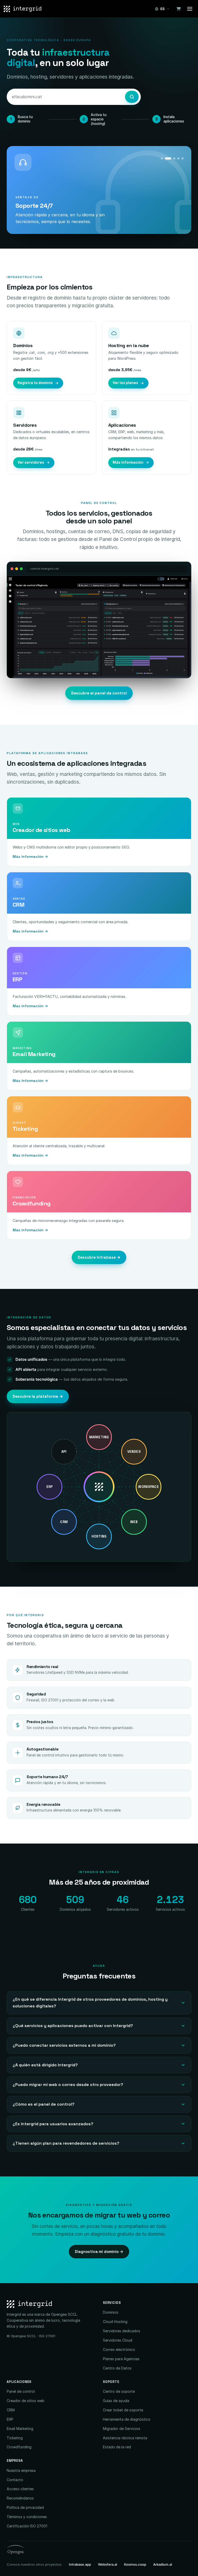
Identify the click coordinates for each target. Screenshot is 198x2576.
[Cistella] (178, 9)
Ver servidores (31, 462)
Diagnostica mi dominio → (99, 2252)
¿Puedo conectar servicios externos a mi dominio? (64, 2045)
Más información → (30, 857)
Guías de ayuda (116, 2401)
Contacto (15, 2480)
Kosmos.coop (135, 2564)
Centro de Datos (117, 2368)
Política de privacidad (25, 2507)
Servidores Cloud (118, 2340)
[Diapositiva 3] (174, 158)
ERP (10, 2419)
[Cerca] (132, 97)
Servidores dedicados (122, 2331)
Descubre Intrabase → (99, 1257)
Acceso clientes (20, 2489)
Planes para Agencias (121, 2359)
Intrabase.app (80, 2564)
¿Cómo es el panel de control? (44, 2104)
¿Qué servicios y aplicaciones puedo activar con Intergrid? (73, 2026)
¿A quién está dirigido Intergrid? (45, 2065)
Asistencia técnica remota (125, 2438)
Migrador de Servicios (122, 2429)
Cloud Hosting (115, 2322)
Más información (128, 462)
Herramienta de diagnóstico (127, 2419)
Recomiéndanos (20, 2498)
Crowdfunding (19, 2447)
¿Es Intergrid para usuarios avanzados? (53, 2124)
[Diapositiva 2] (168, 158)
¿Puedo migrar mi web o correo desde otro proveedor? (68, 2085)
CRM (11, 2410)
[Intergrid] (51, 2304)
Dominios (111, 2312)
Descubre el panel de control (99, 693)
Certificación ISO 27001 (27, 2526)
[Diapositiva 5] (183, 158)
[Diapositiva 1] (162, 158)
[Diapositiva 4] (178, 158)
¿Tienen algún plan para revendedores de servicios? (66, 2143)
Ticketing (15, 2438)
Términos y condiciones (27, 2517)
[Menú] (190, 9)
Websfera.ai (108, 2564)
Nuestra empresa (21, 2470)
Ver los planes (125, 383)
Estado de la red (117, 2447)
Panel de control (21, 2391)
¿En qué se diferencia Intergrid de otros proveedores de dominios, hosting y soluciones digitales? (90, 2003)
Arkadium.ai (163, 2564)
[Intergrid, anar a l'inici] (23, 9)
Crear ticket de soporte (123, 2410)
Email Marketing (20, 2429)
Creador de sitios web (26, 2401)
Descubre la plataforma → (38, 1396)
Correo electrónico (119, 2349)
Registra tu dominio (35, 383)
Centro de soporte (119, 2391)
